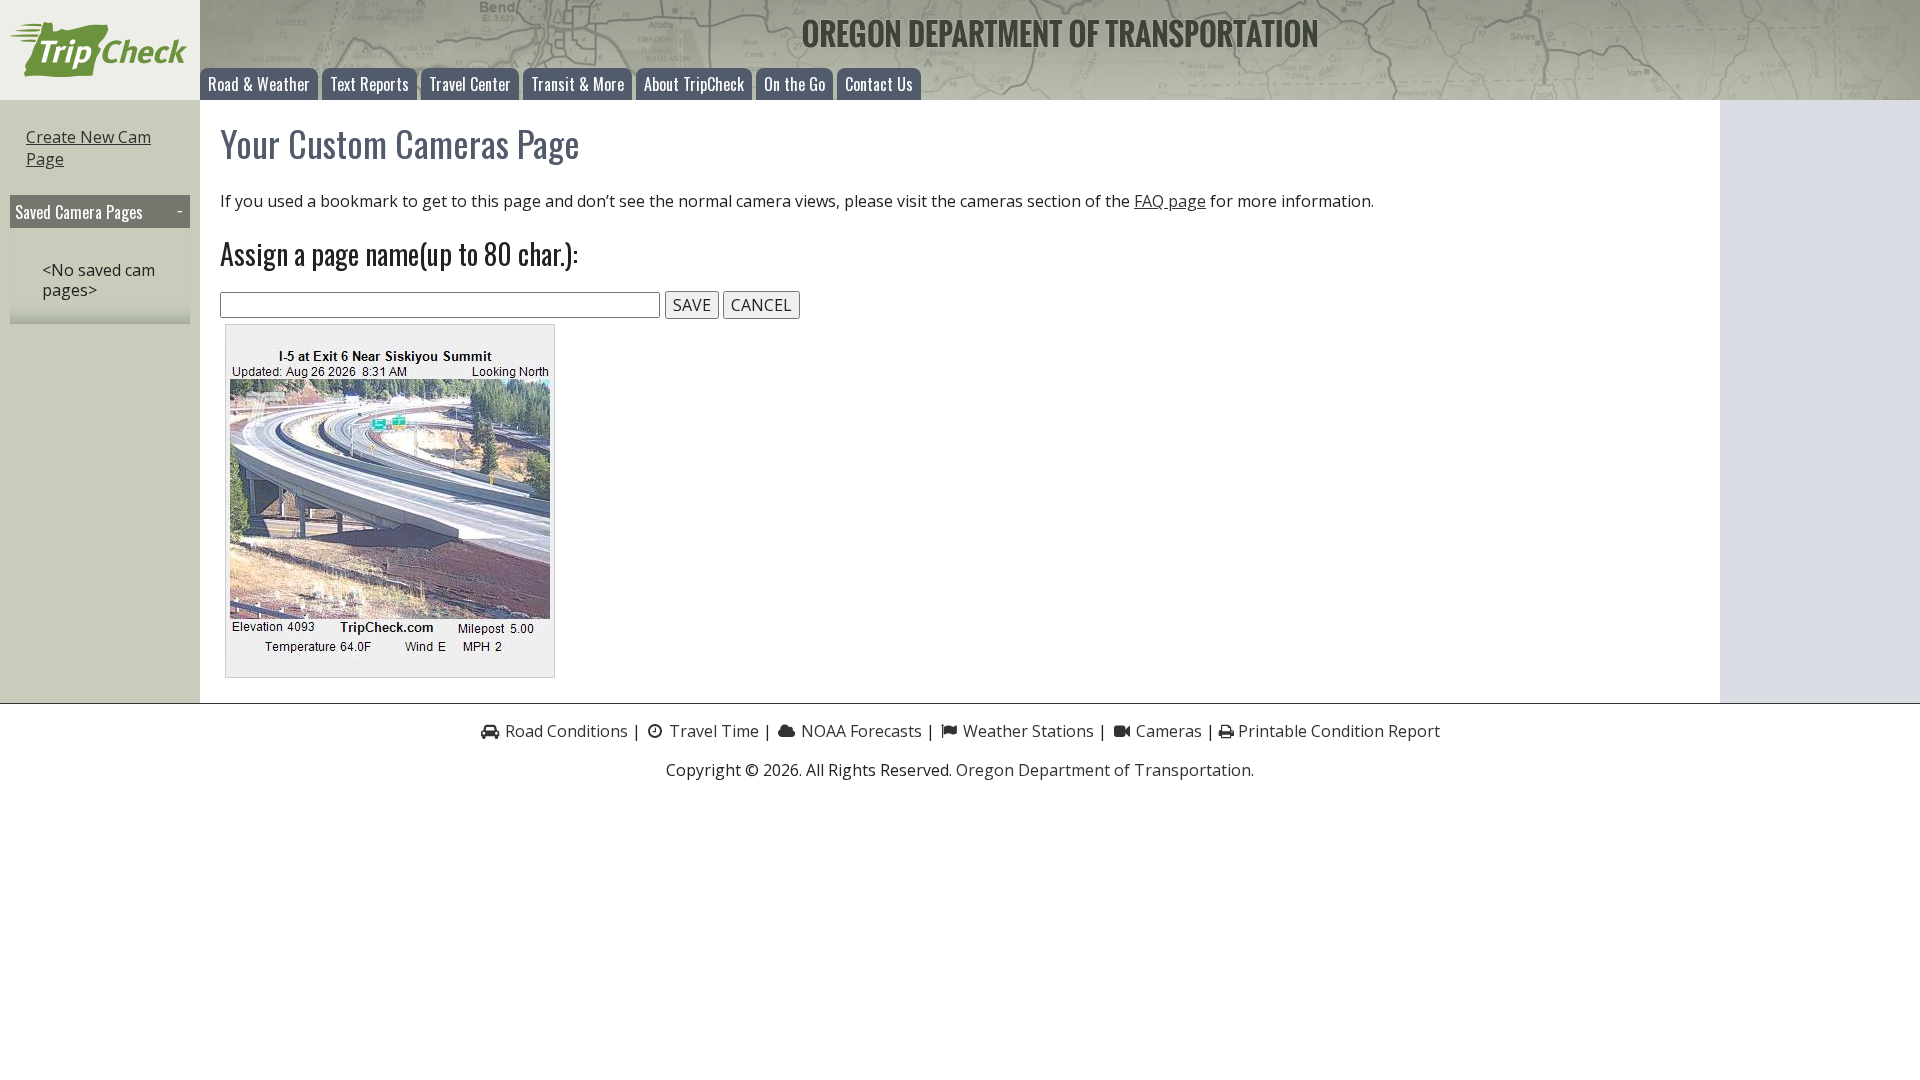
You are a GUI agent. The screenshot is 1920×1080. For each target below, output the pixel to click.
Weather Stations (1026, 731)
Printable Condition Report (1337, 731)
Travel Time (712, 731)
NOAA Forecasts (859, 731)
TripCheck (100, 50)
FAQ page (1170, 201)
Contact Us (879, 84)
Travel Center (470, 84)
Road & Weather (259, 84)
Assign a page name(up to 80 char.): (399, 253)
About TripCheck (694, 84)
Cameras (1167, 731)
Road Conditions (564, 731)
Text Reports (369, 84)
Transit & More (577, 84)
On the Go (794, 84)
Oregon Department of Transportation (1103, 770)
